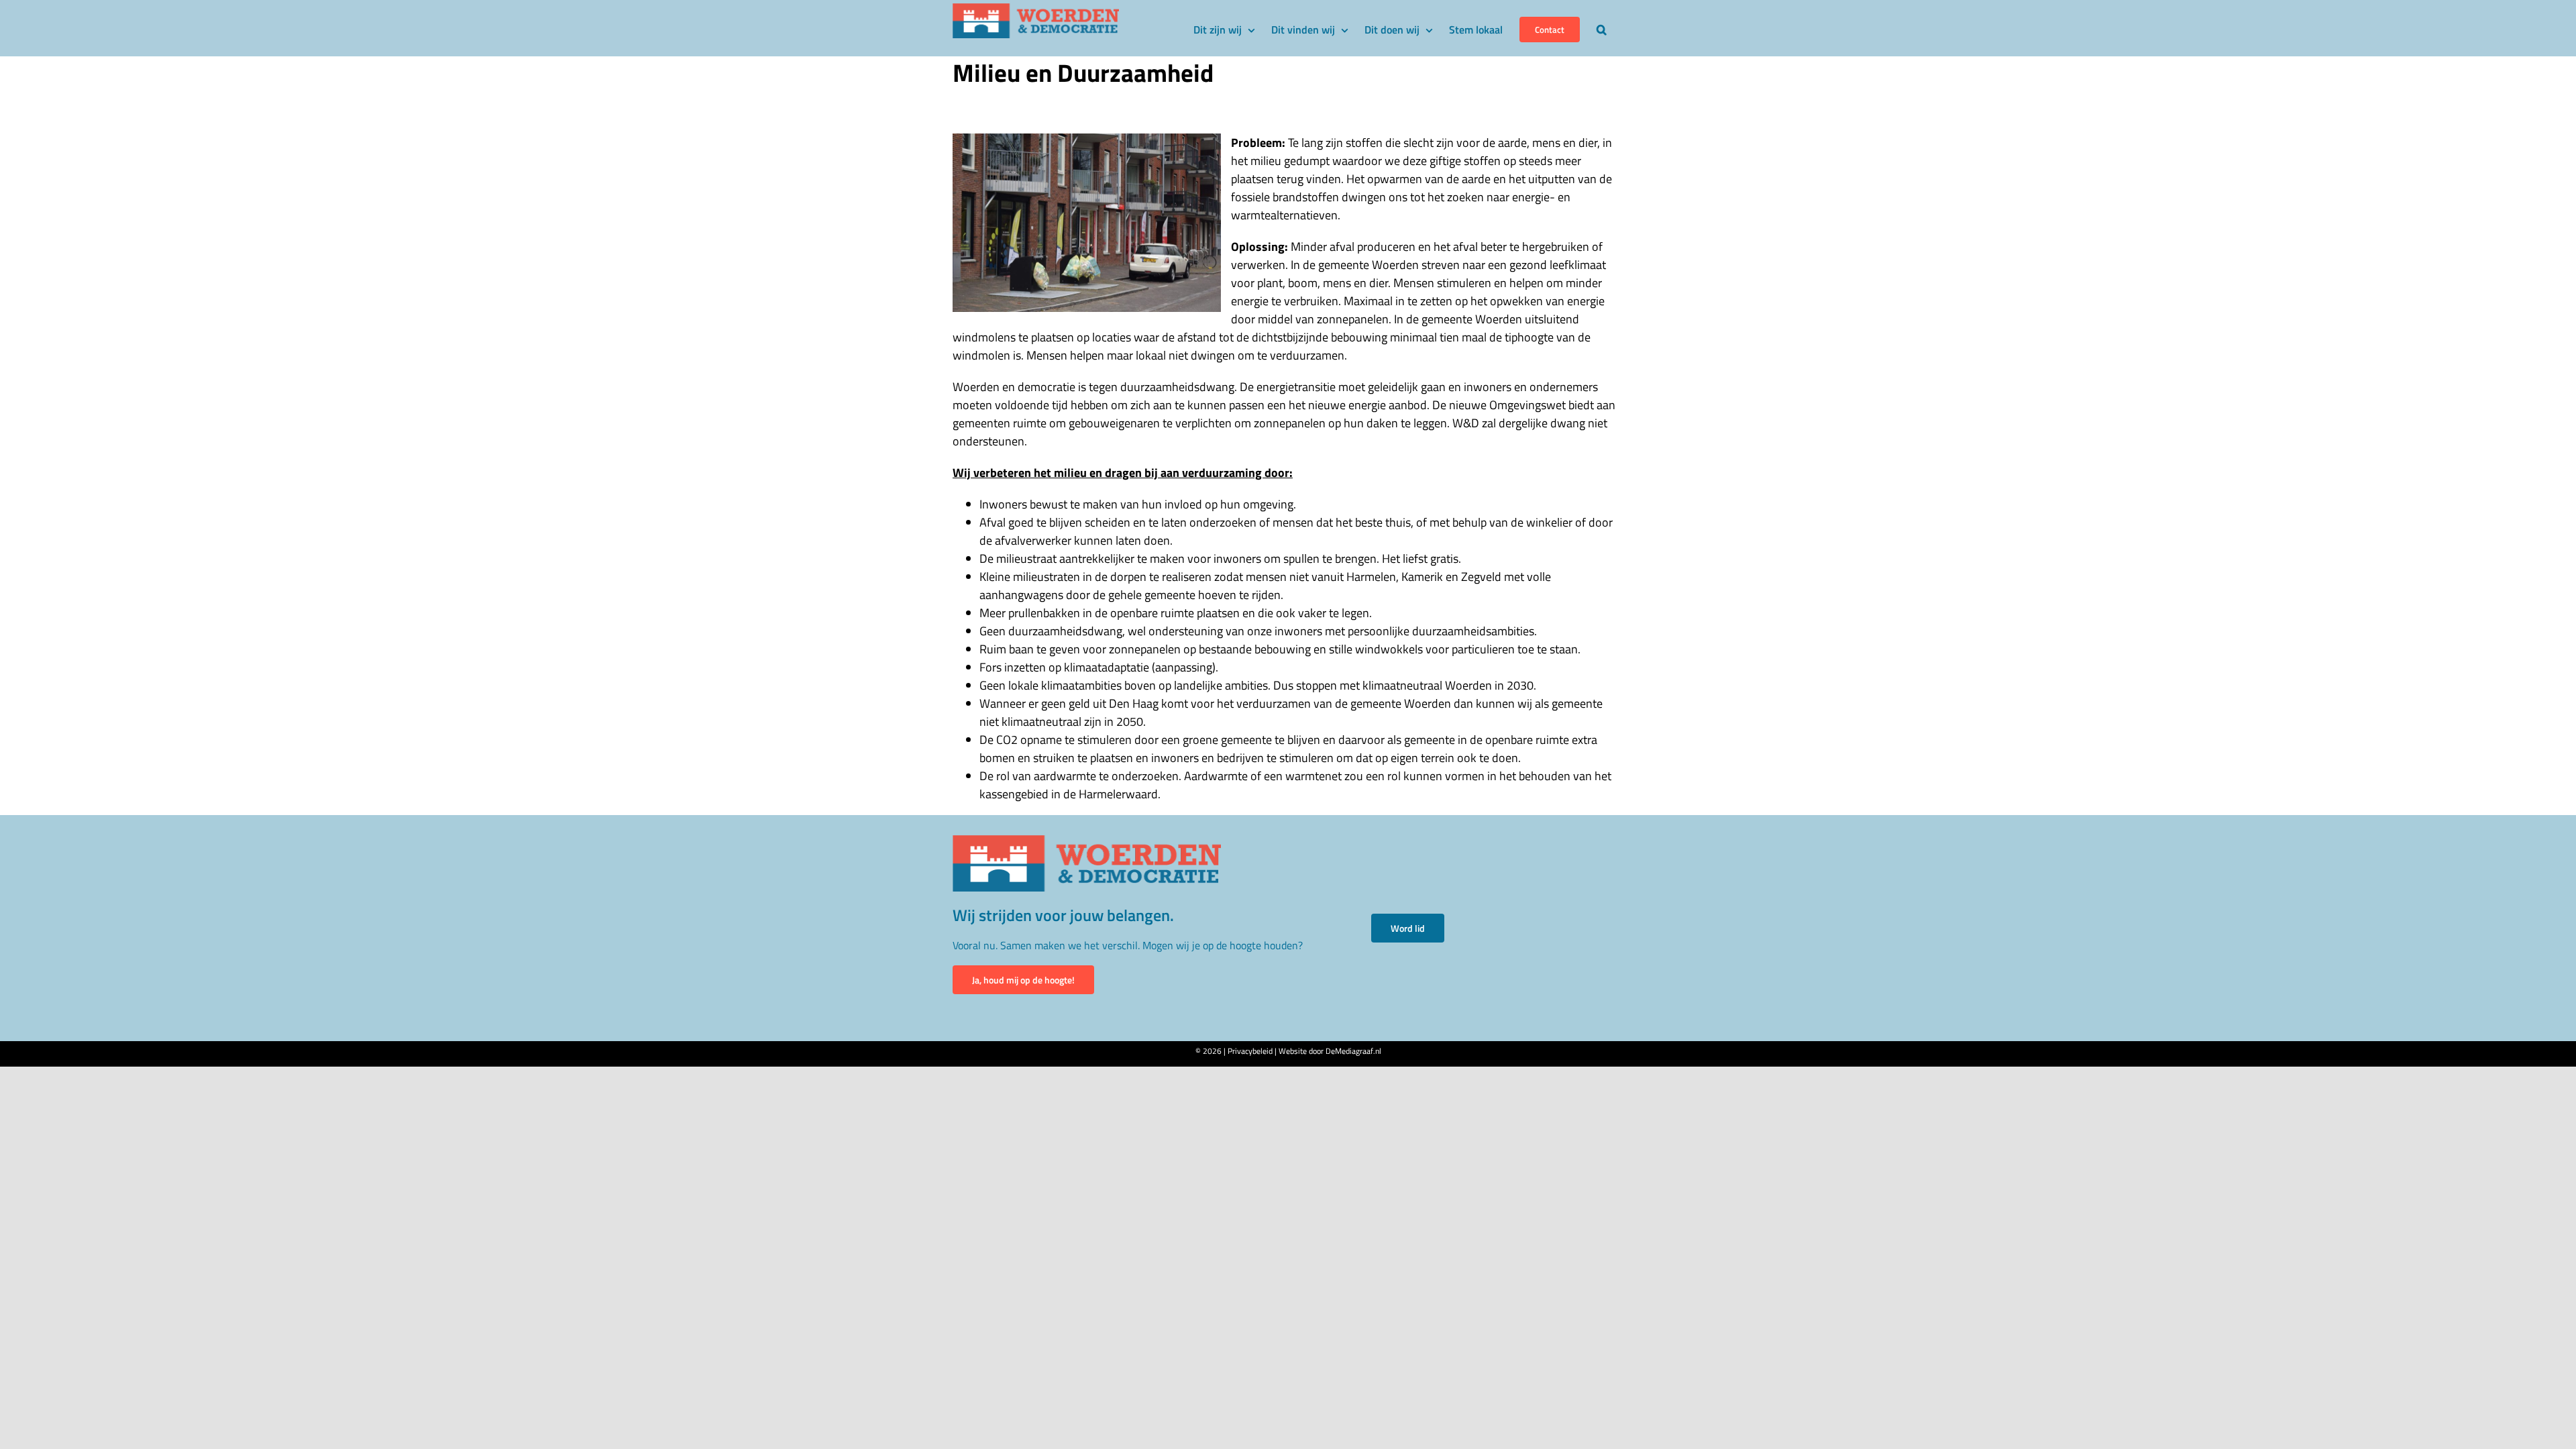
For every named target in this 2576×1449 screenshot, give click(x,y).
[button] (1602, 28)
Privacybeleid (1250, 1051)
